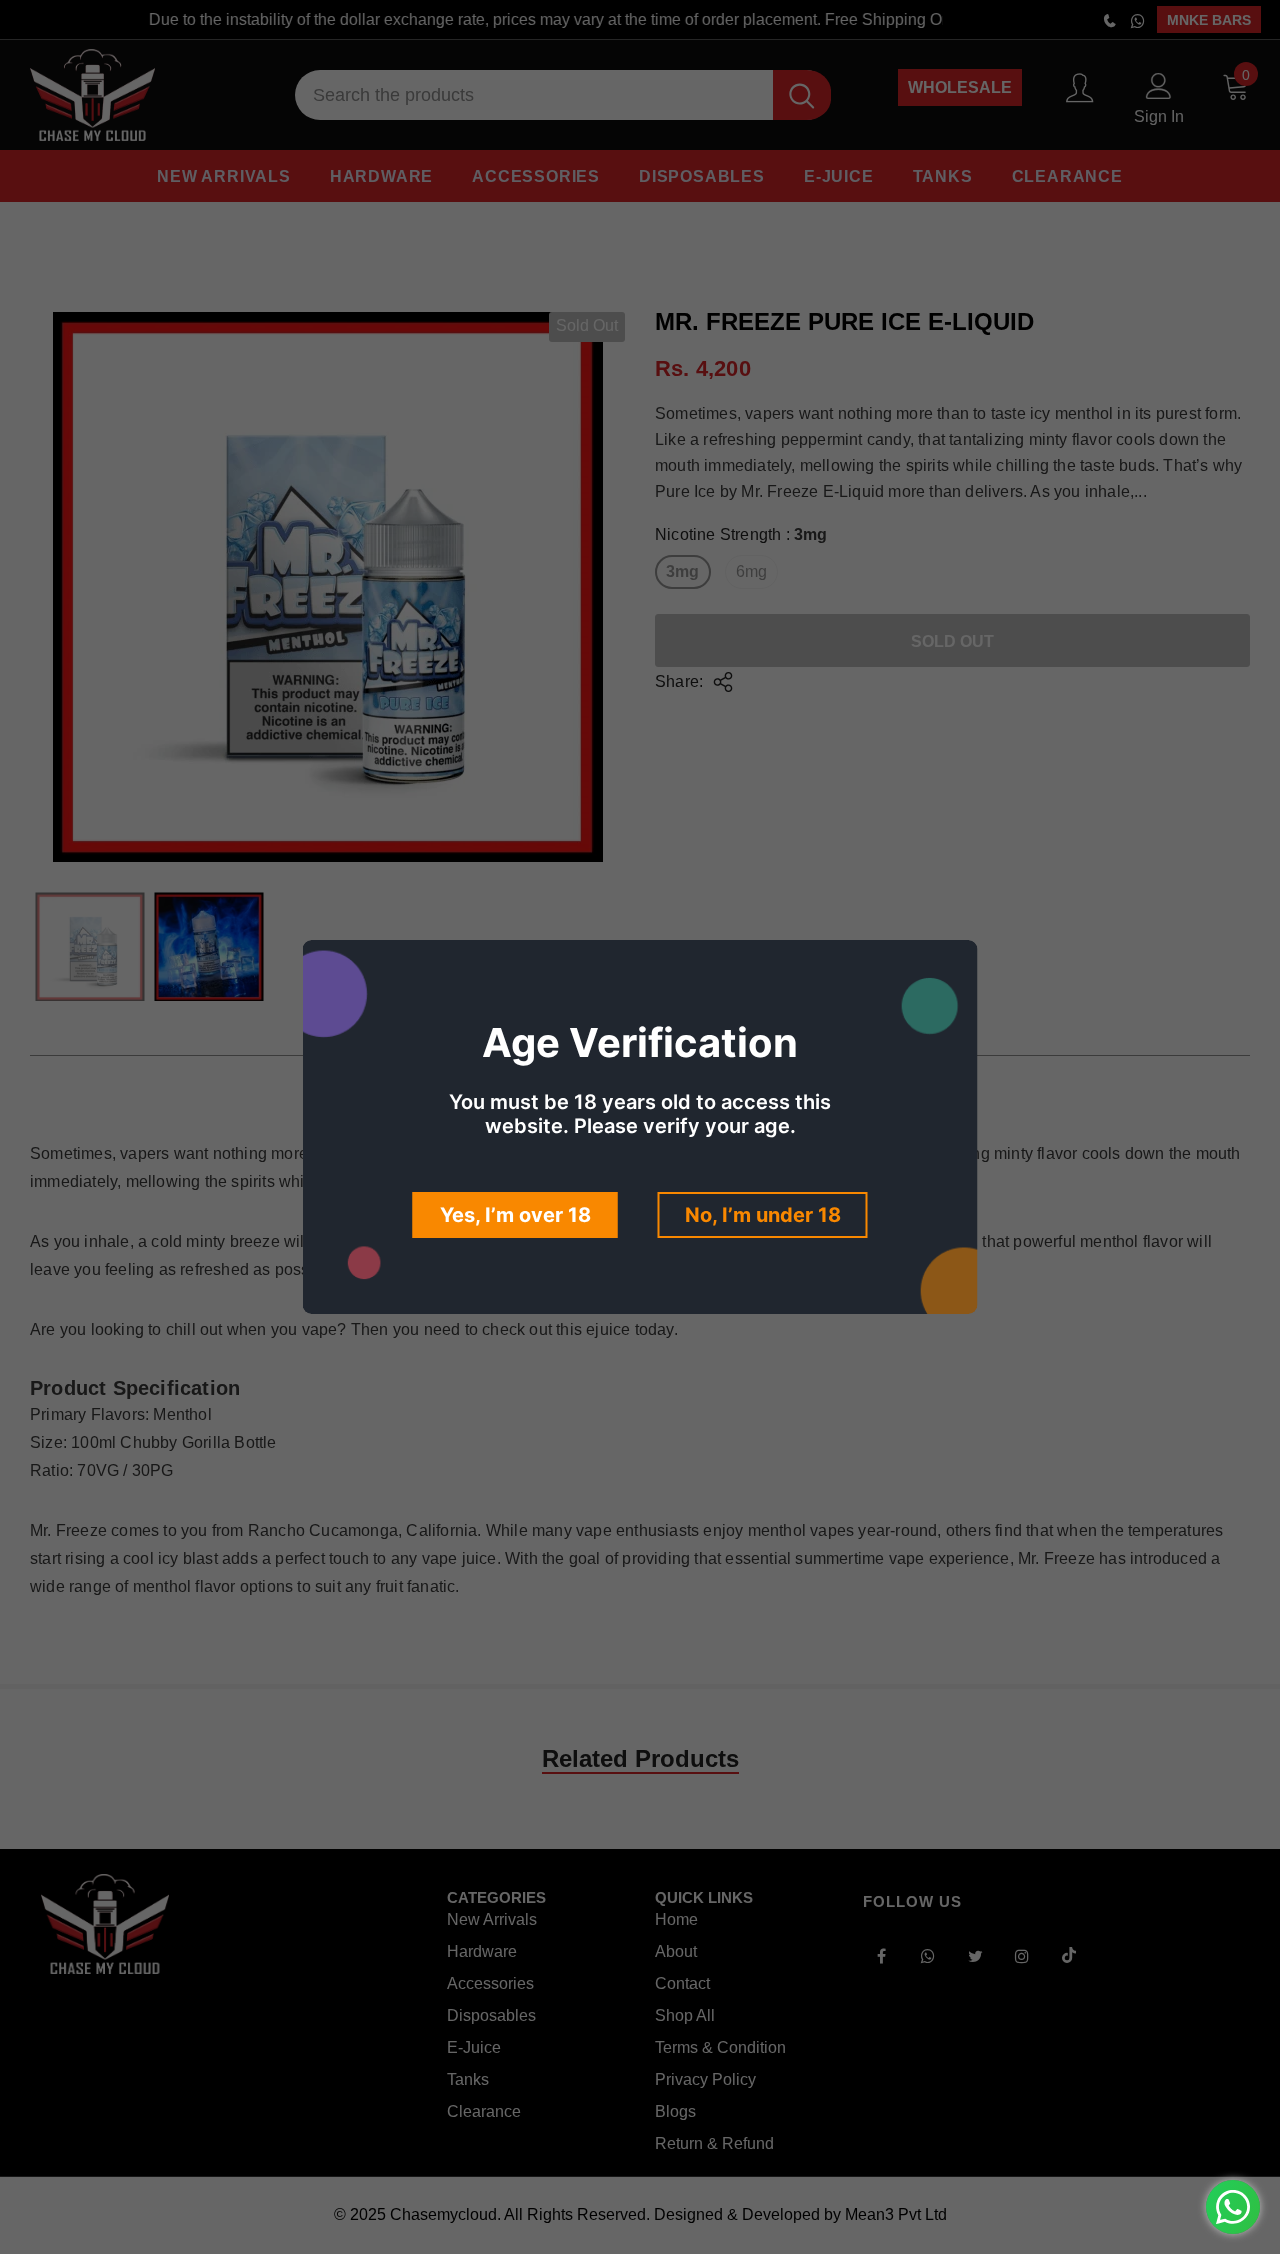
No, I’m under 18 (763, 1215)
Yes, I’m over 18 (515, 1215)
